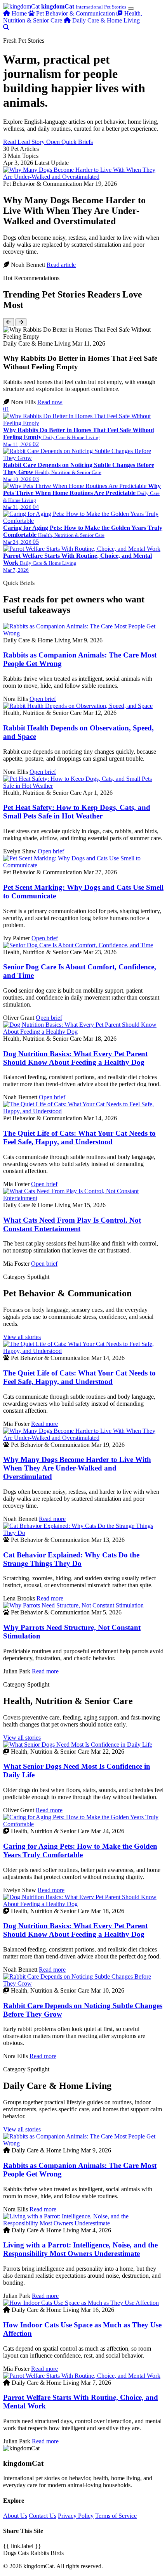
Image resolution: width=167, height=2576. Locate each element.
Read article (61, 265)
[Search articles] (6, 27)
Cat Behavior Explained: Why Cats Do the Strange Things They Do (71, 1559)
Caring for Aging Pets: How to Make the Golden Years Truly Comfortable (80, 1850)
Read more (44, 1424)
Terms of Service (116, 2516)
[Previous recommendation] (9, 322)
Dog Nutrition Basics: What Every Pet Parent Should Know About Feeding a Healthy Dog (75, 1058)
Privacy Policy (76, 2516)
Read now (50, 402)
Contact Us (43, 2516)
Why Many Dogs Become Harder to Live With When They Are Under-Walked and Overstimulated (77, 1468)
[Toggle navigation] (131, 9)
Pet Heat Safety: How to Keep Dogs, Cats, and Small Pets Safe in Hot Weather (77, 812)
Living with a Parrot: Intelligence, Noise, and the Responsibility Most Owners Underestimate (80, 2249)
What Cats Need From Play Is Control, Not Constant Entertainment (72, 1224)
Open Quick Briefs (70, 142)
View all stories (22, 1337)
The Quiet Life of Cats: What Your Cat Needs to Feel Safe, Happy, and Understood (79, 1137)
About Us (15, 2516)
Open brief (43, 699)
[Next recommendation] (21, 322)
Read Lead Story (25, 142)
